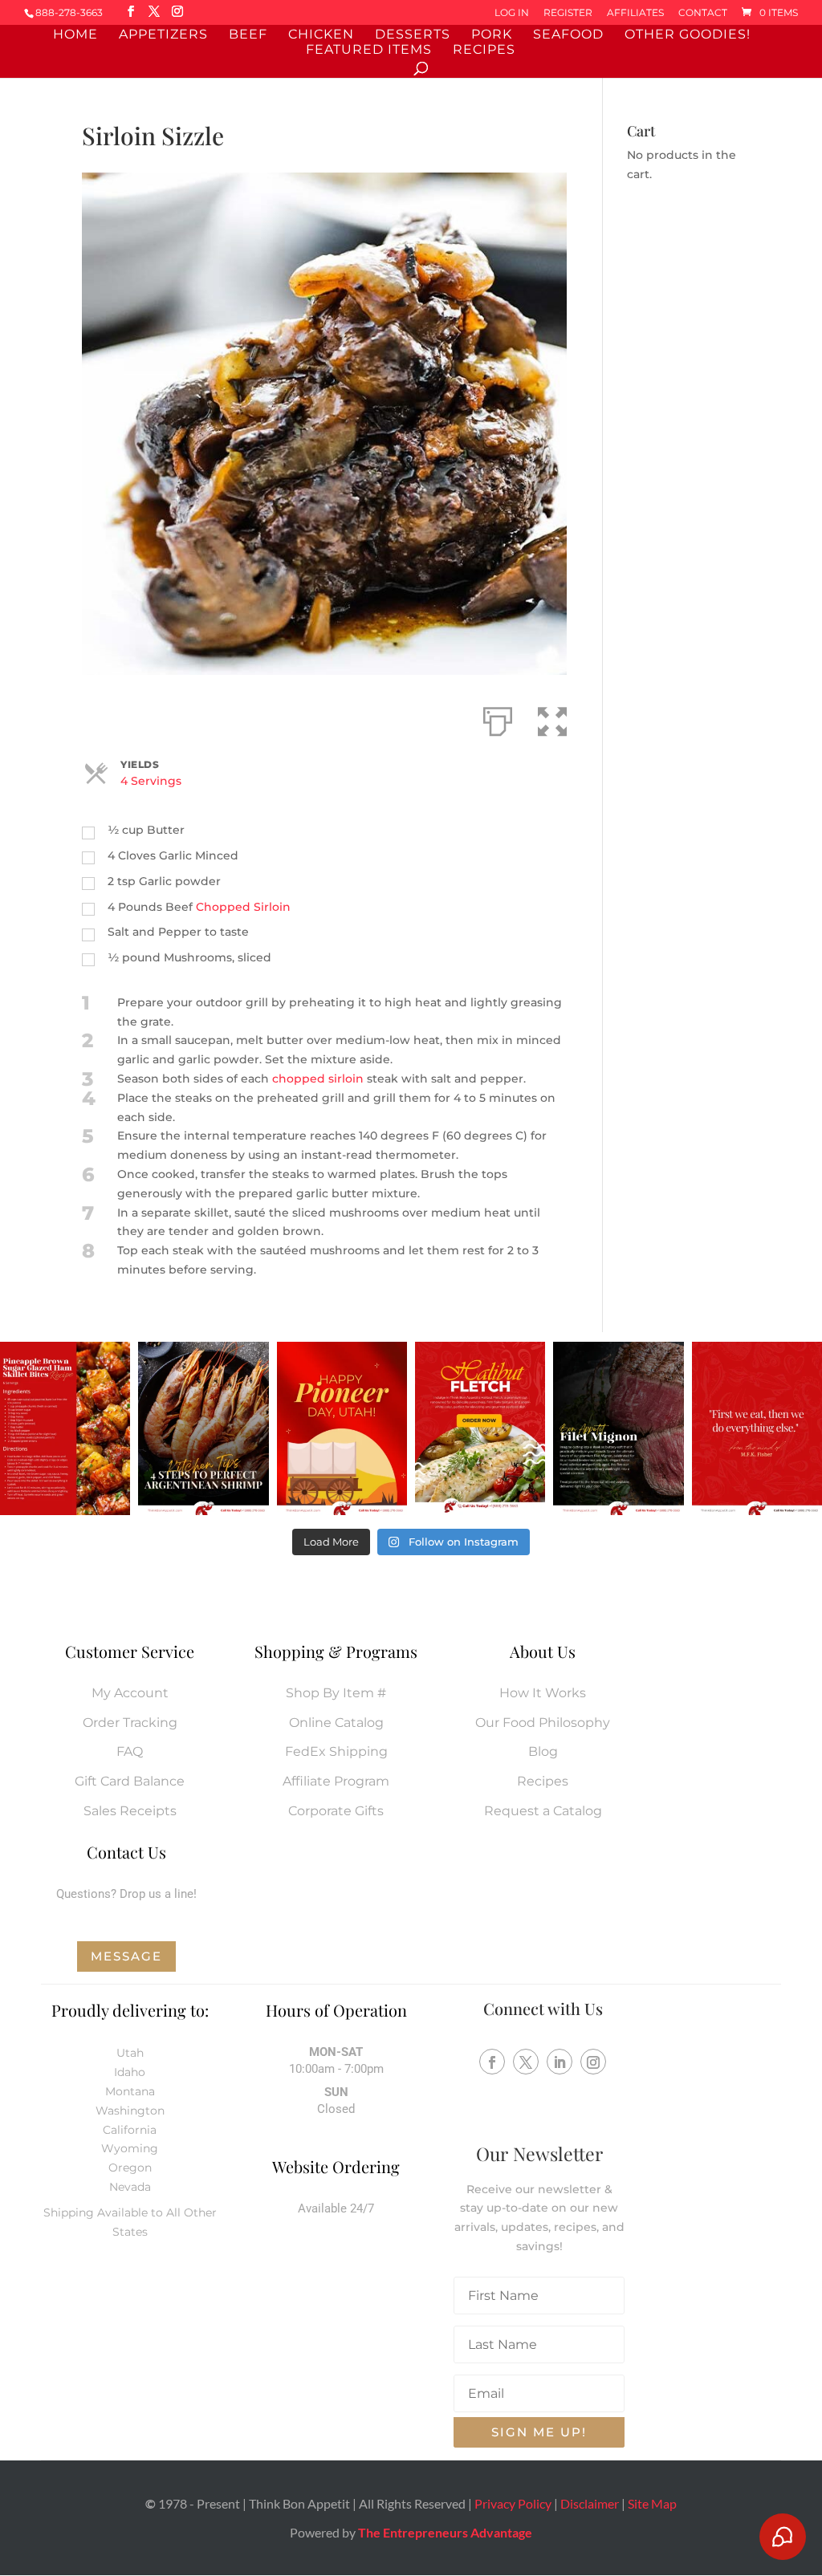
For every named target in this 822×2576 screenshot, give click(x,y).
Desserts (413, 35)
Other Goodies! (688, 35)
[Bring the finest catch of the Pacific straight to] (480, 1428)
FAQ (130, 1751)
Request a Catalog (543, 1811)
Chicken (321, 35)
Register (568, 13)
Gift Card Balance (130, 1781)
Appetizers (163, 35)
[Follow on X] (526, 2062)
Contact (703, 13)
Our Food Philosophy (543, 1723)
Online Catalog (336, 1723)
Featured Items (369, 51)
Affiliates (635, 13)
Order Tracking (130, 1723)
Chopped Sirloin (243, 907)
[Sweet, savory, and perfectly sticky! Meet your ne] (65, 1428)
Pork (492, 35)
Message (126, 1956)
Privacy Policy (513, 2503)
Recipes (484, 51)
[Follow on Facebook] (492, 2062)
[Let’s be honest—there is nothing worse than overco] (203, 1428)
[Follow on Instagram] (593, 2062)
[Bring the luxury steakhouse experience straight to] (618, 1428)
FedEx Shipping (336, 1751)
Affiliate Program (336, 1781)
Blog (543, 1751)
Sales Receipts (130, 1811)
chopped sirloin (319, 1079)
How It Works (543, 1693)
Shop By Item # (336, 1693)
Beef (248, 35)
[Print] (498, 718)
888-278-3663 (69, 12)
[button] (552, 718)
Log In (512, 13)
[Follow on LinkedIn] (560, 2062)
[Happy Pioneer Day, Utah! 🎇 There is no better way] (342, 1428)
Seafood (568, 35)
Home (75, 35)
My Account (130, 1693)
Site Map (652, 2503)
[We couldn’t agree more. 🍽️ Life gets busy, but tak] (757, 1428)
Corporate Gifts (336, 1811)
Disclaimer (590, 2503)
